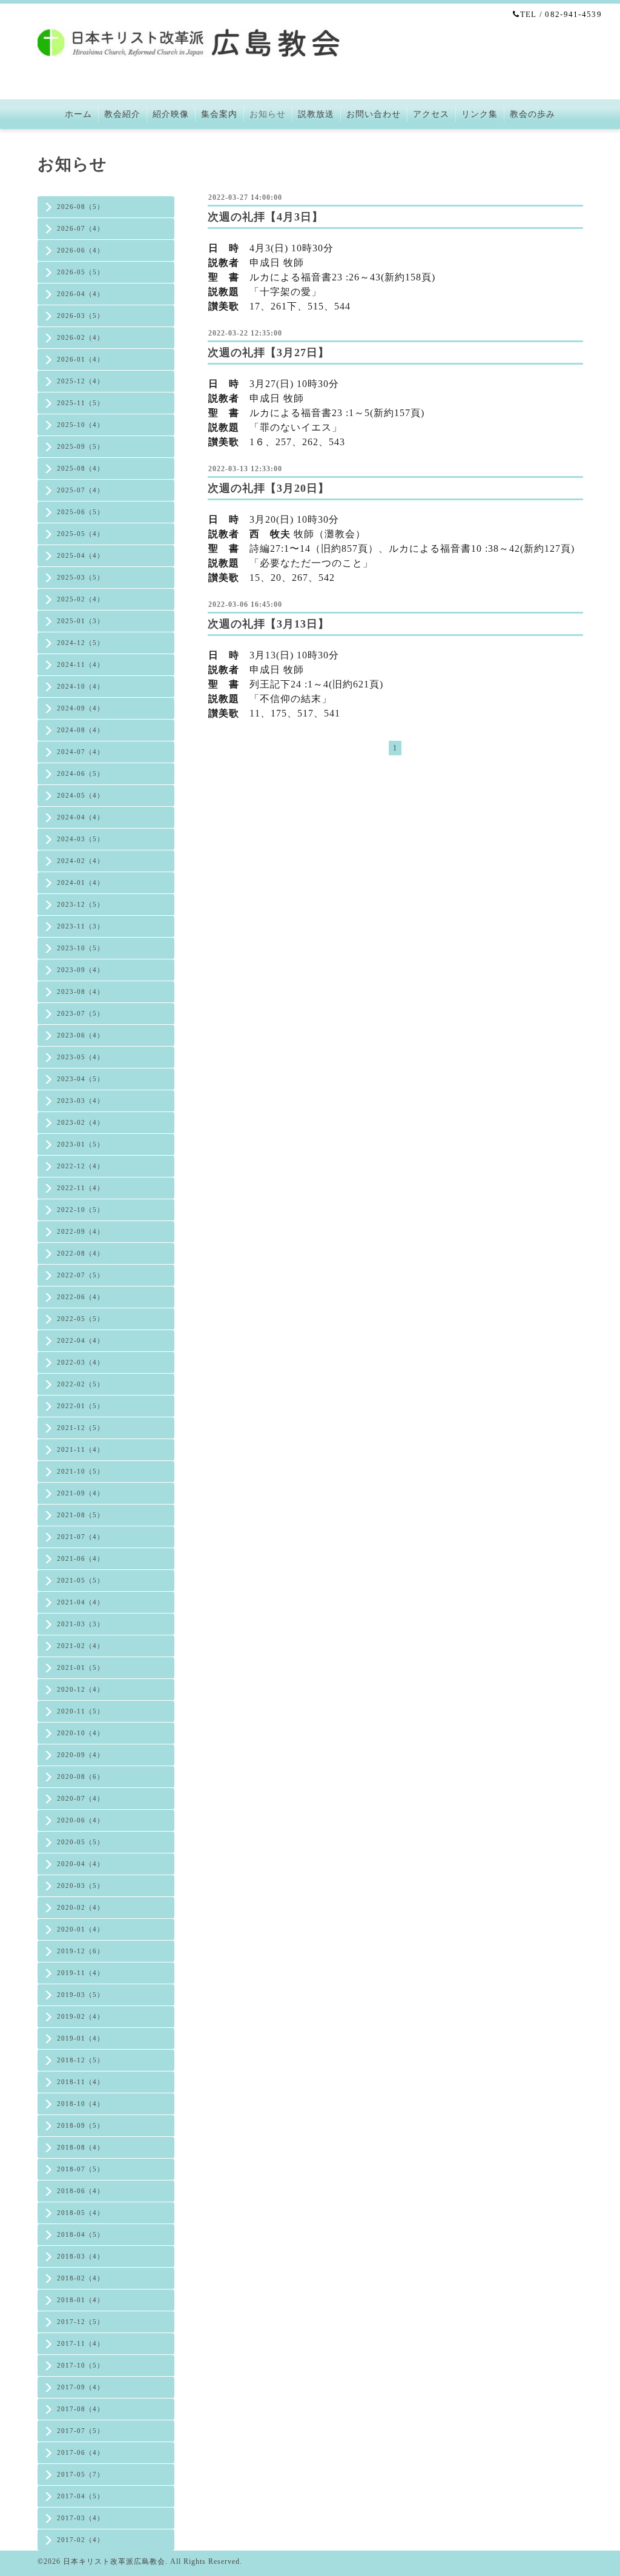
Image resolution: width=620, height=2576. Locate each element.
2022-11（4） (81, 1188)
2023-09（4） (81, 970)
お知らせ (268, 114)
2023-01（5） (81, 1144)
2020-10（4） (81, 1733)
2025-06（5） (81, 512)
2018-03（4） (81, 2256)
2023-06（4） (81, 1035)
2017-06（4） (81, 2452)
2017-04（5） (81, 2496)
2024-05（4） (81, 795)
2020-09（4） (81, 1755)
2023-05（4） (81, 1057)
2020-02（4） (81, 1907)
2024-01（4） (81, 882)
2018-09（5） (81, 2125)
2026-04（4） (81, 294)
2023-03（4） (81, 1101)
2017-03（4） (81, 2518)
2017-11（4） (81, 2343)
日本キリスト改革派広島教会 (114, 2561)
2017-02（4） (81, 2540)
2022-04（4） (81, 1340)
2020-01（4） (81, 1929)
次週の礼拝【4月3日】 (265, 217)
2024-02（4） (81, 861)
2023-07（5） (81, 1013)
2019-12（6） (81, 1951)
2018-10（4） (81, 2104)
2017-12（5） (81, 2322)
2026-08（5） (81, 207)
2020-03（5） (81, 1886)
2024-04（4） (81, 817)
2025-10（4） (81, 425)
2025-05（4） (81, 534)
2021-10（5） (81, 1471)
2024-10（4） (81, 686)
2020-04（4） (81, 1864)
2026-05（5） (81, 272)
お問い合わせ (374, 114)
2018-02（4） (81, 2278)
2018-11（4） (81, 2082)
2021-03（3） (81, 1624)
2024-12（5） (81, 643)
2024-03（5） (81, 839)
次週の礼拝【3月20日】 (269, 488)
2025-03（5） (81, 577)
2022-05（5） (81, 1319)
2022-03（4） (81, 1362)
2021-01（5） (81, 1667)
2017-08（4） (81, 2409)
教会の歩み (533, 114)
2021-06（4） (81, 1558)
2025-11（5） (81, 403)
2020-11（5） (81, 1711)
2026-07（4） (81, 228)
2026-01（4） (81, 359)
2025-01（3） (81, 621)
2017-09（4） (81, 2387)
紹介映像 (171, 114)
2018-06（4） (81, 2191)
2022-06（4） (81, 1297)
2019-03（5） (81, 1995)
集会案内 (219, 114)
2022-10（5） (81, 1210)
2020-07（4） (81, 1798)
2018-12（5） (81, 2060)
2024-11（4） (81, 664)
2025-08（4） (81, 468)
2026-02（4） (81, 337)
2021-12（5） (81, 1428)
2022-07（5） (81, 1275)
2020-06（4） (81, 1820)
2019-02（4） (81, 2016)
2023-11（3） (81, 926)
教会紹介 (122, 114)
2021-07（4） (81, 1537)
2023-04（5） (81, 1079)
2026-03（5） (81, 316)
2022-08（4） (81, 1253)
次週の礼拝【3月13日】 (269, 624)
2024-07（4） (81, 752)
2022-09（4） (81, 1231)
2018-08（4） (81, 2147)
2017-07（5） (81, 2431)
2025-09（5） (81, 446)
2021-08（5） (81, 1515)
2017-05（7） (81, 2474)
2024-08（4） (81, 730)
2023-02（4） (81, 1122)
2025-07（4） (81, 490)
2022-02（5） (81, 1384)
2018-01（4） (81, 2300)
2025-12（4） (81, 381)
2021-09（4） (81, 1493)
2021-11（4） (81, 1449)
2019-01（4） (81, 2038)
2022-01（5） (81, 1406)
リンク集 (480, 114)
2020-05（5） (81, 1842)
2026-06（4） (81, 250)
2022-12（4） (81, 1166)
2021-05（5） (81, 1580)
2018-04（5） (81, 2234)
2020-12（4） (81, 1689)
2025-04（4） (81, 555)
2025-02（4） (81, 599)
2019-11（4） (81, 1973)
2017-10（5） (81, 2365)
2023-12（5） (81, 904)
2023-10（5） (81, 948)
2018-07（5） (81, 2169)
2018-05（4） (81, 2213)
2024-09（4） (81, 708)
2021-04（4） (81, 1602)
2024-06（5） (81, 773)
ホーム (78, 114)
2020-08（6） (81, 1776)
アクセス (431, 114)
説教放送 (316, 114)
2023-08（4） (81, 992)
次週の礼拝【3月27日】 (269, 353)
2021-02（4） (81, 1646)
